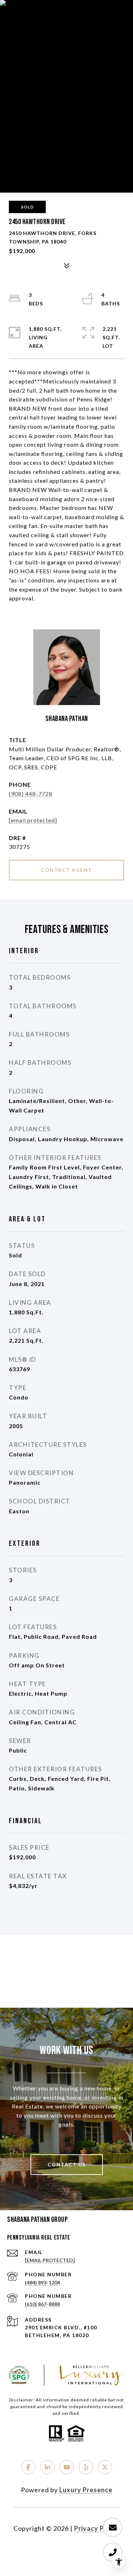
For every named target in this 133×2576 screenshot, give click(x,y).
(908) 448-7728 (31, 794)
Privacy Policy (97, 2528)
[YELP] (86, 2467)
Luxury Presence (86, 2490)
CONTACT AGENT (66, 870)
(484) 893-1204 (42, 2282)
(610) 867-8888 (42, 2304)
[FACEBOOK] (28, 2467)
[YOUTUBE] (67, 2467)
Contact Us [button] (67, 2164)
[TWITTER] (105, 2467)
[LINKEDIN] (48, 2467)
